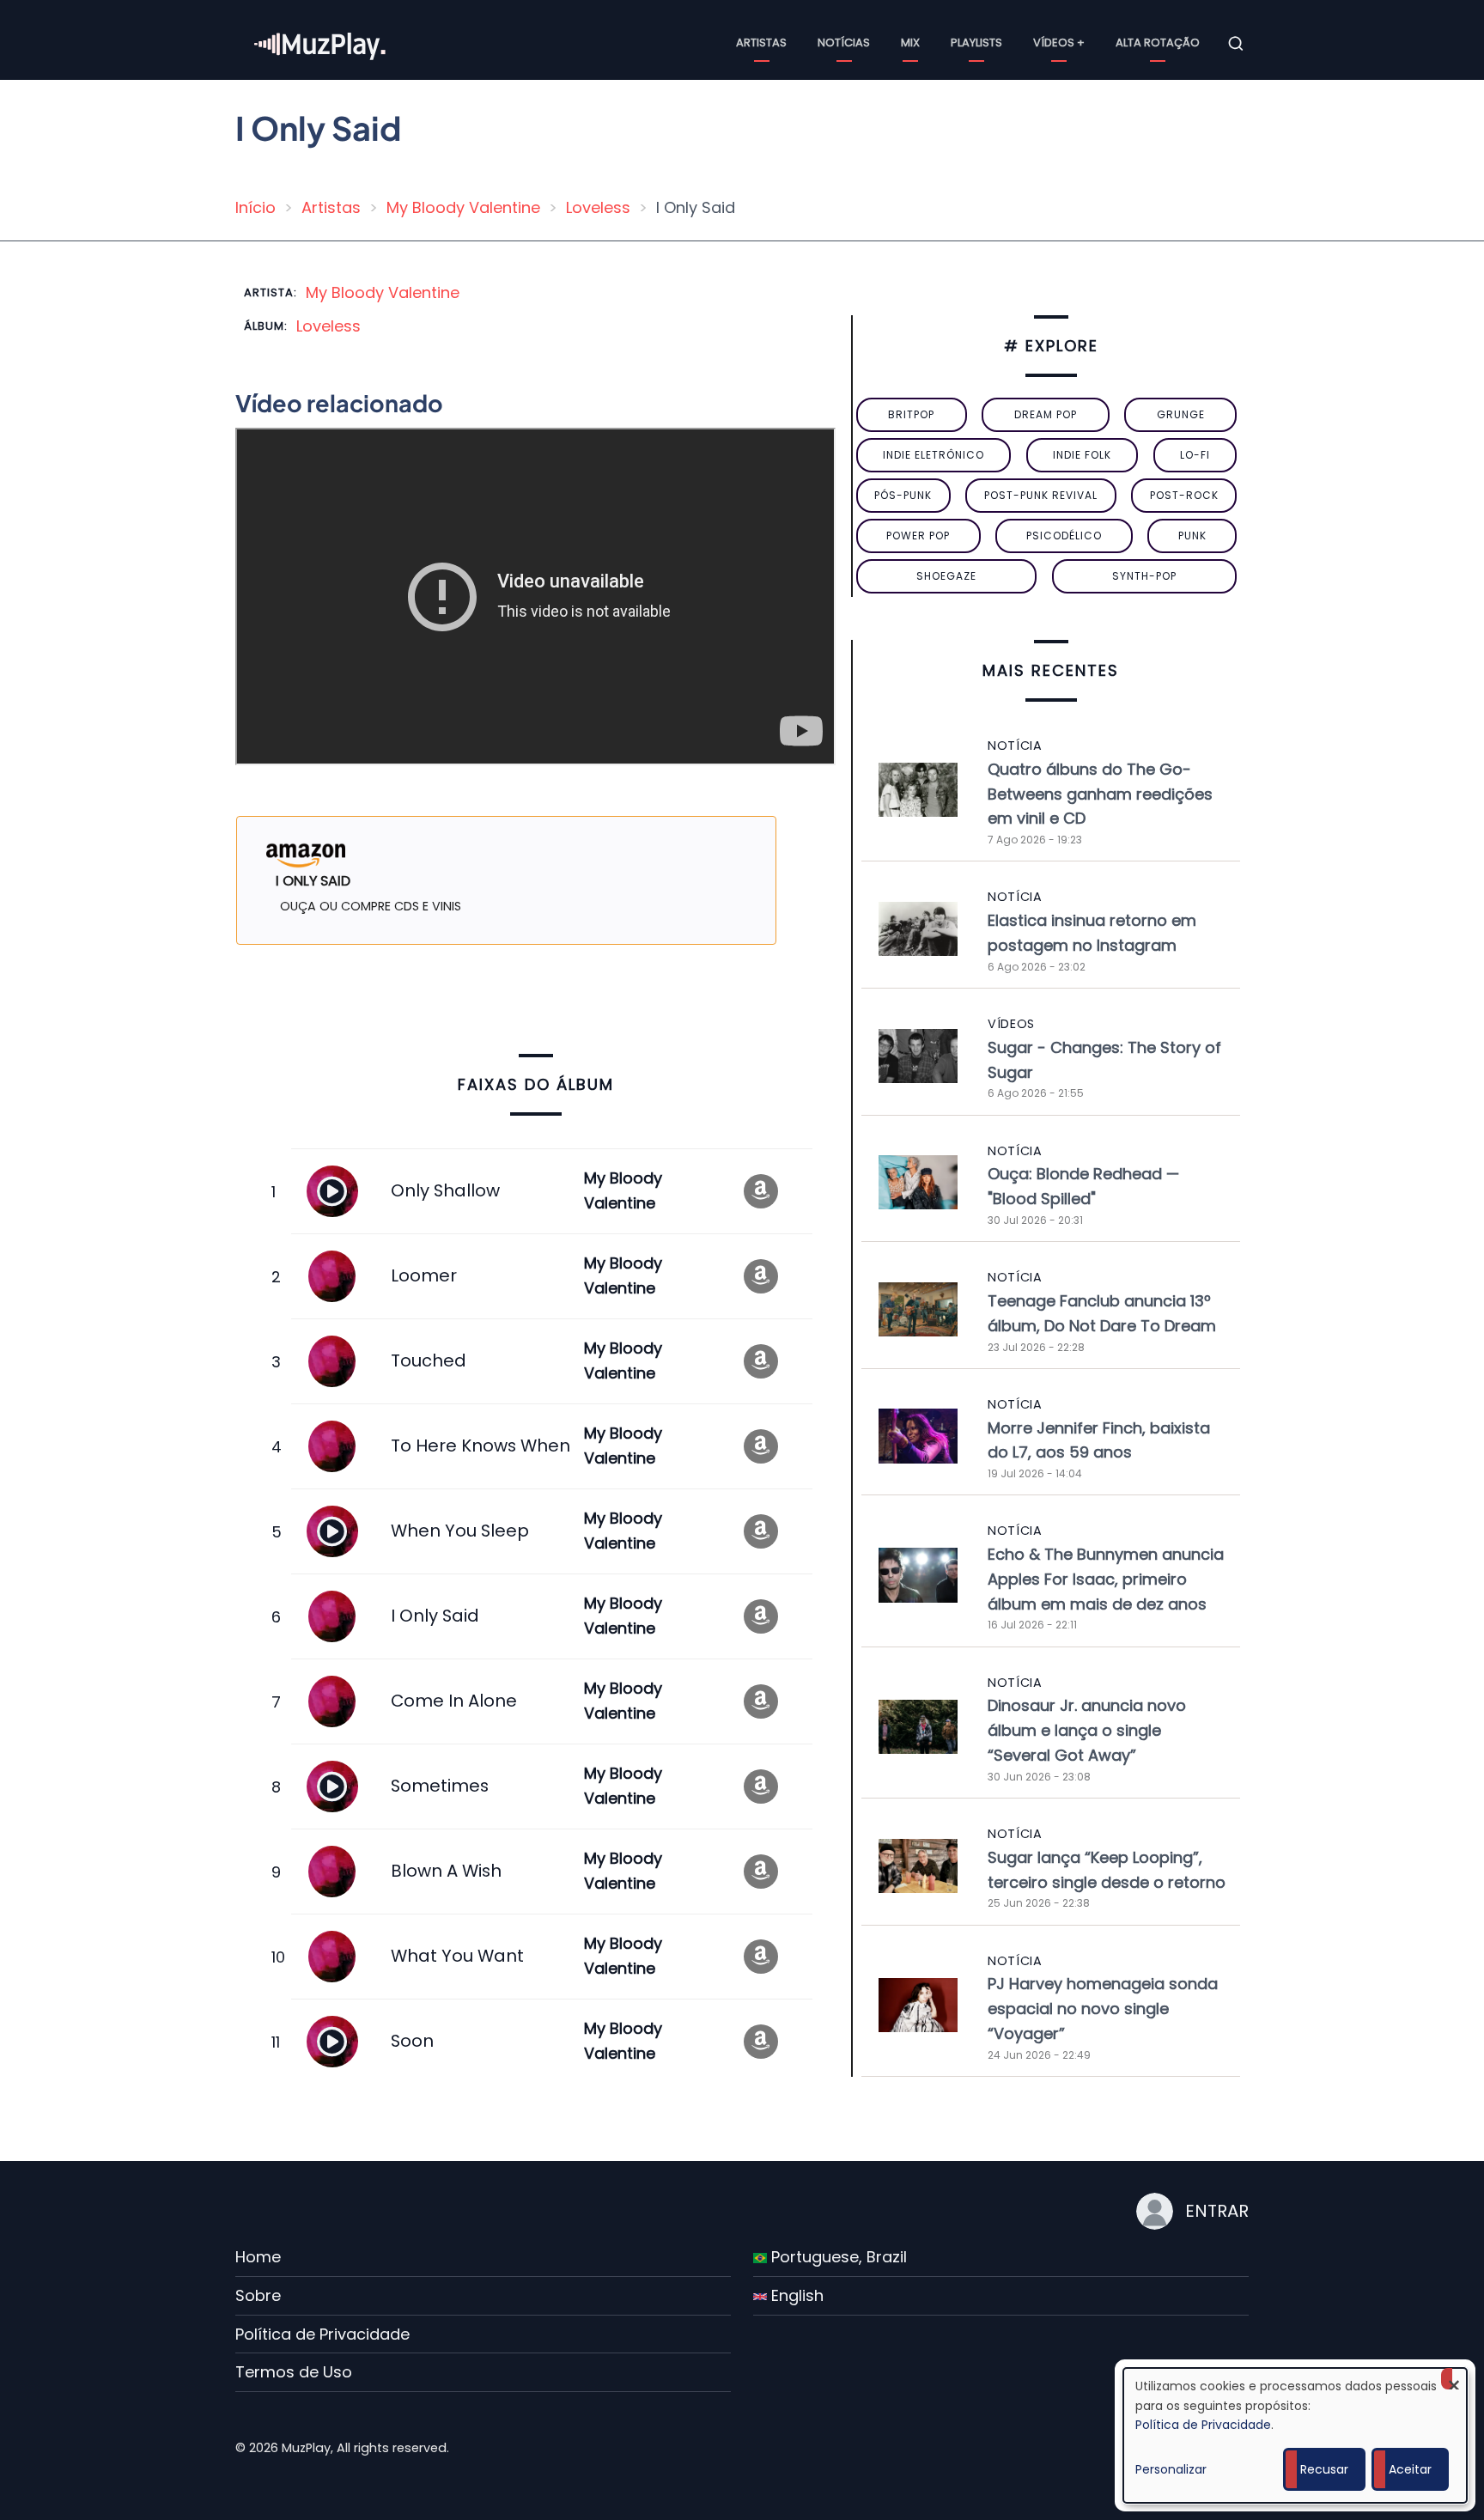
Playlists (976, 43)
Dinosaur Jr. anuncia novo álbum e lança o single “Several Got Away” (1087, 1730)
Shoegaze (946, 576)
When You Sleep (460, 1531)
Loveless (598, 207)
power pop (918, 536)
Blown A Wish (446, 1871)
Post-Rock (1184, 495)
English (795, 2295)
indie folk (1082, 455)
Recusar (1324, 2469)
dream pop (1046, 414)
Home (258, 2257)
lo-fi (1195, 455)
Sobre (258, 2295)
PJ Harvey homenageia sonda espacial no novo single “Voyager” (1103, 2009)
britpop (911, 414)
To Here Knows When (480, 1446)
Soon (412, 2041)
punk (1192, 536)
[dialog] (1295, 2435)
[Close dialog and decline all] (1454, 2379)
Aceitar (1410, 2469)
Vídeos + (1059, 43)
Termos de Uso (294, 2372)
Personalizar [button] (1171, 2469)
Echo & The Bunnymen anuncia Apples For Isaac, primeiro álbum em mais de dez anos (1106, 1579)
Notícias (844, 43)
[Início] (321, 43)
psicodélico (1064, 536)
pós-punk (903, 495)
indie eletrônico (934, 455)
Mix (910, 43)
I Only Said (435, 1616)
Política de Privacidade (322, 2334)
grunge (1181, 414)
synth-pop (1144, 576)
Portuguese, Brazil (837, 2257)
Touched (429, 1360)
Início (255, 207)
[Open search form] (1236, 44)
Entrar (1217, 2211)
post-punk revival (1041, 495)
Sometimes (440, 1786)
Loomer (424, 1275)
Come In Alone (454, 1701)
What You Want (457, 1956)
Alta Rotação (1158, 43)
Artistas (761, 43)
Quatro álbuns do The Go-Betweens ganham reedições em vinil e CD (1100, 794)
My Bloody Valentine (463, 207)
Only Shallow (445, 1190)
